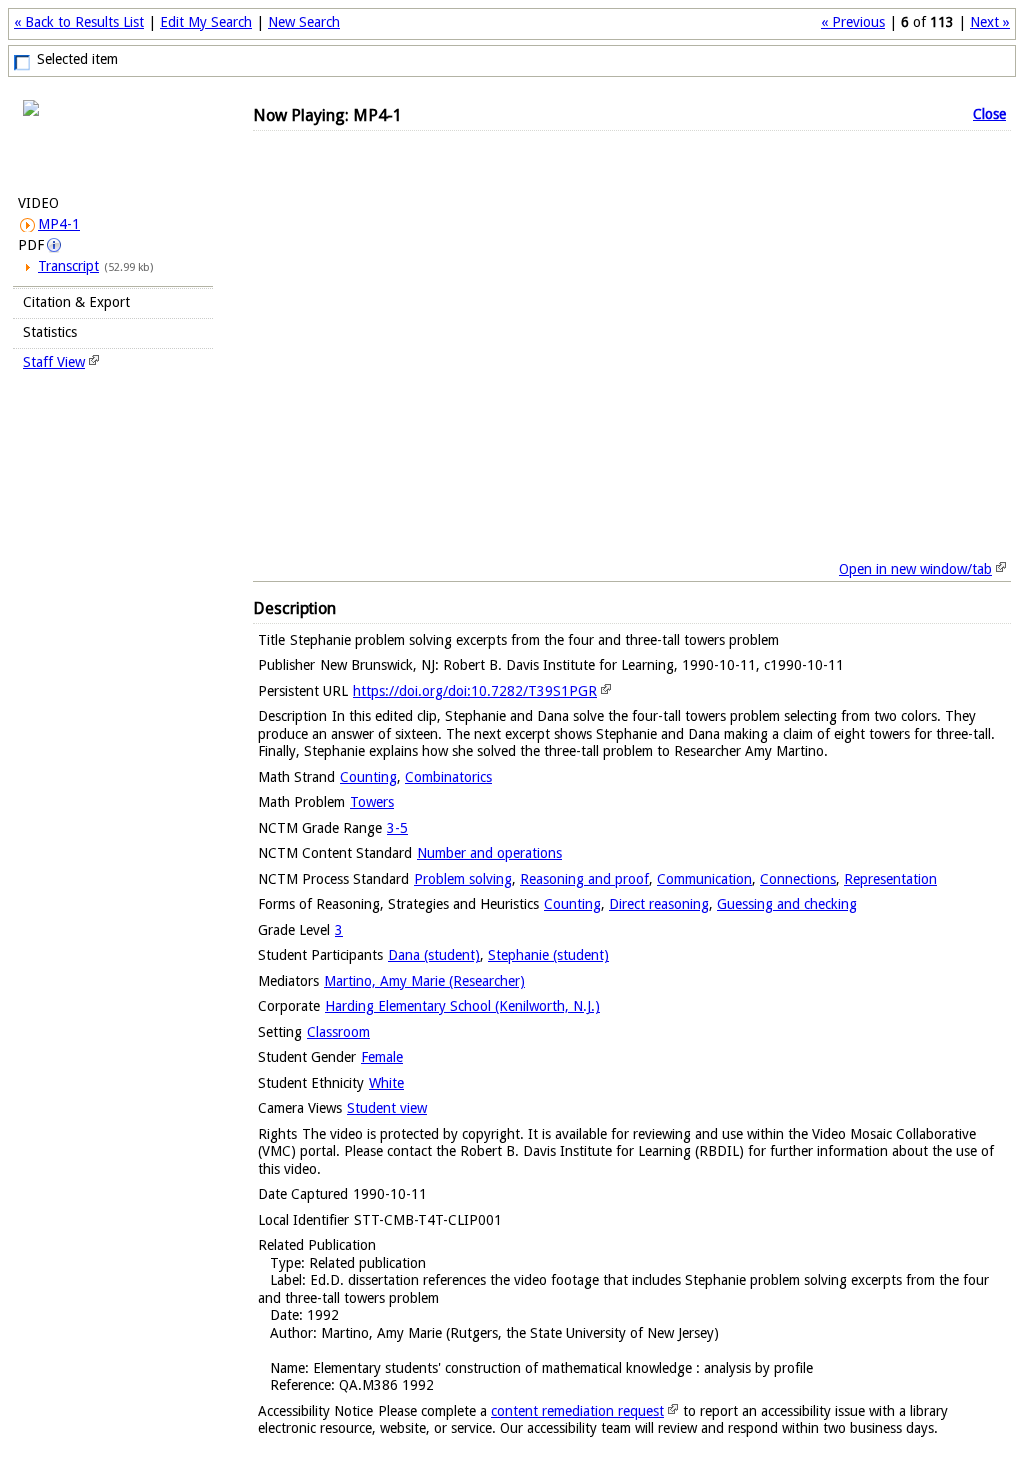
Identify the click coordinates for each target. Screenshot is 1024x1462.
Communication (704, 879)
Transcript (68, 266)
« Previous (853, 22)
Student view (387, 1108)
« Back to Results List (79, 22)
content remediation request (577, 1411)
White (386, 1083)
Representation (890, 879)
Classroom (338, 1032)
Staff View (54, 362)
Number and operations (489, 853)
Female (382, 1057)
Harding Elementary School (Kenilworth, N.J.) (462, 1006)
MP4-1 (59, 224)
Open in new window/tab (915, 569)
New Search (304, 22)
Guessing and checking (787, 904)
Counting (368, 777)
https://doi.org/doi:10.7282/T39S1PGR (475, 691)
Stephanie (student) (548, 955)
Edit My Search (206, 22)
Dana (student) (434, 955)
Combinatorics (448, 777)
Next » (990, 22)
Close (989, 114)
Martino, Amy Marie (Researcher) (424, 981)
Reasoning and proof (584, 879)
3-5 (397, 828)
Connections (798, 879)
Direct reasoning (659, 904)
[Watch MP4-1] (113, 142)
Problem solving (463, 879)
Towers (372, 802)
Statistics (50, 332)
